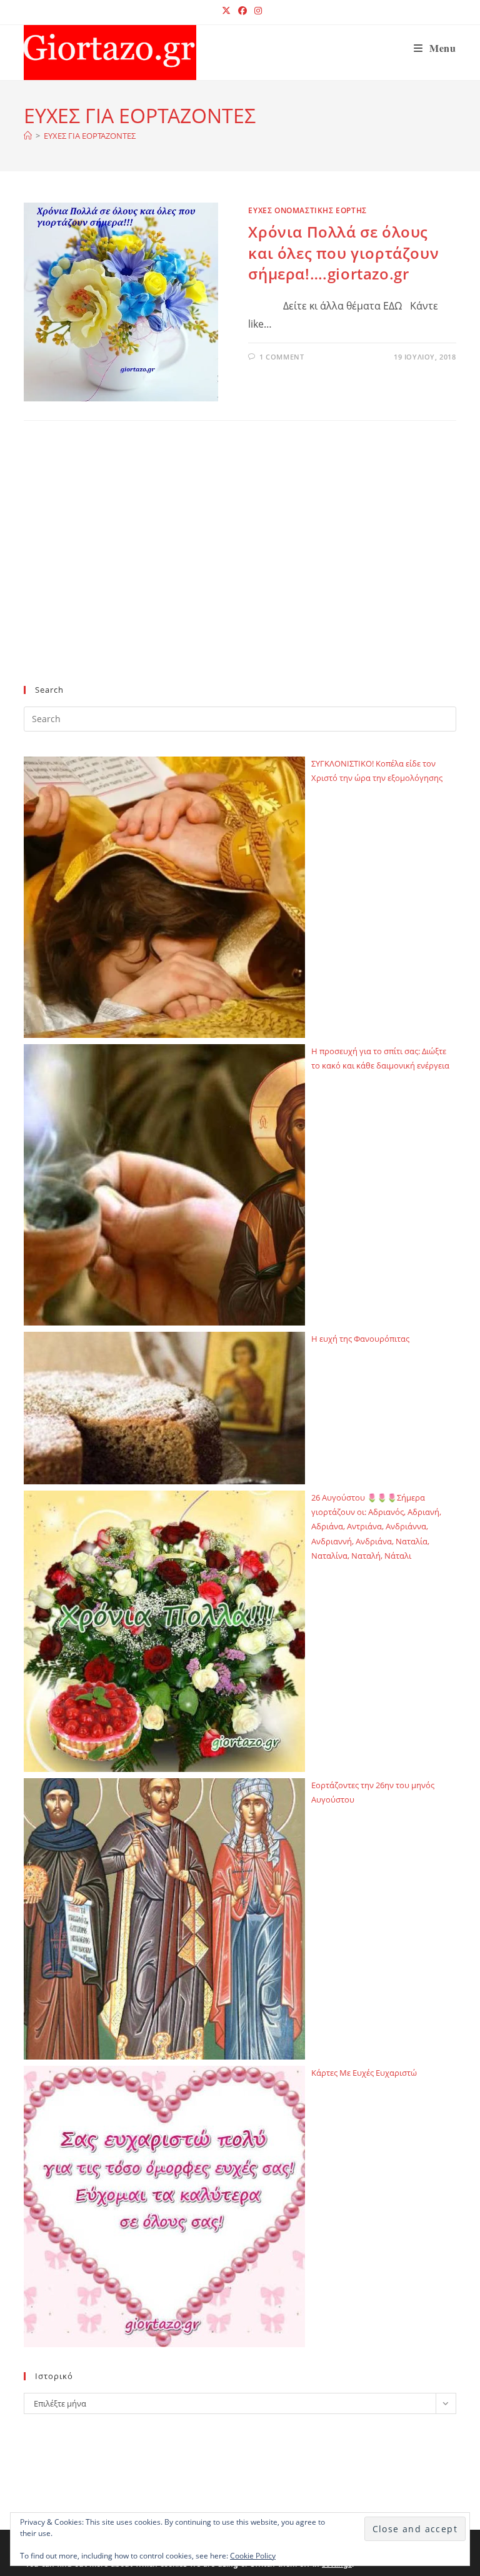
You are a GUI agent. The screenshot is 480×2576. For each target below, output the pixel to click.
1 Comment (282, 357)
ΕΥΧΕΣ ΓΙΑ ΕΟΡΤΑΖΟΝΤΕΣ (90, 136)
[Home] (28, 136)
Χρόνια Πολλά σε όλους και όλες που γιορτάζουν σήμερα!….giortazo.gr (343, 253)
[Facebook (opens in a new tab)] (242, 11)
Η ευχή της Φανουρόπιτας (360, 1339)
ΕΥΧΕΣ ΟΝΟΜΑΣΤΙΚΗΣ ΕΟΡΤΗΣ (307, 210)
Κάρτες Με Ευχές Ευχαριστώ (364, 2073)
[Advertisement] (240, 573)
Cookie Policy (253, 2556)
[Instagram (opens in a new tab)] (256, 11)
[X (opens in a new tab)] (226, 11)
